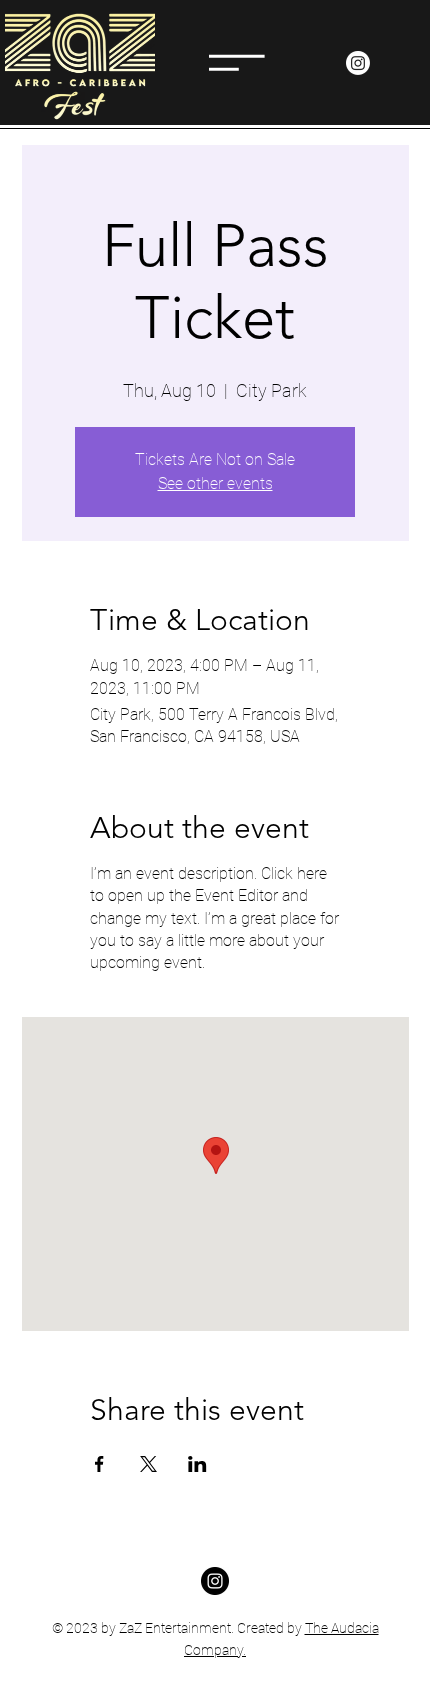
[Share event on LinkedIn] (197, 1464)
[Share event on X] (148, 1464)
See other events (215, 483)
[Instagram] (358, 63)
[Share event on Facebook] (99, 1464)
